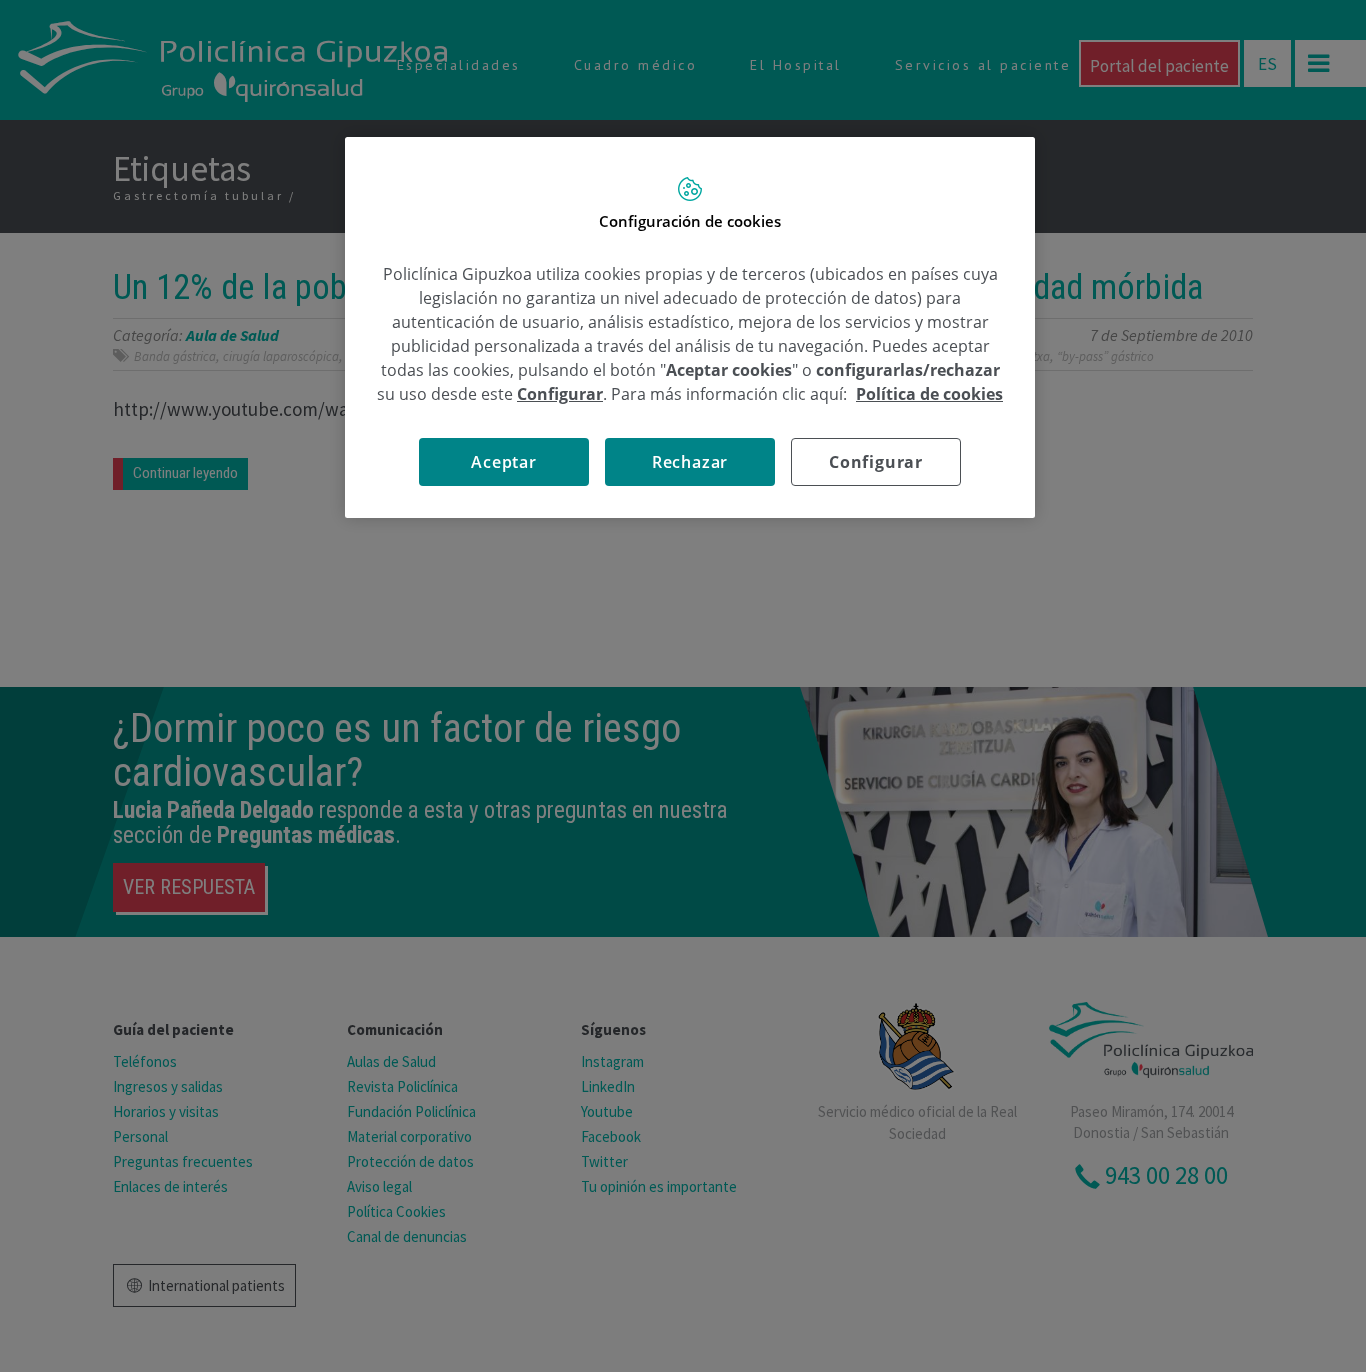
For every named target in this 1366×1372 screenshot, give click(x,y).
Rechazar (690, 462)
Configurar (876, 462)
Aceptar (504, 462)
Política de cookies (929, 394)
